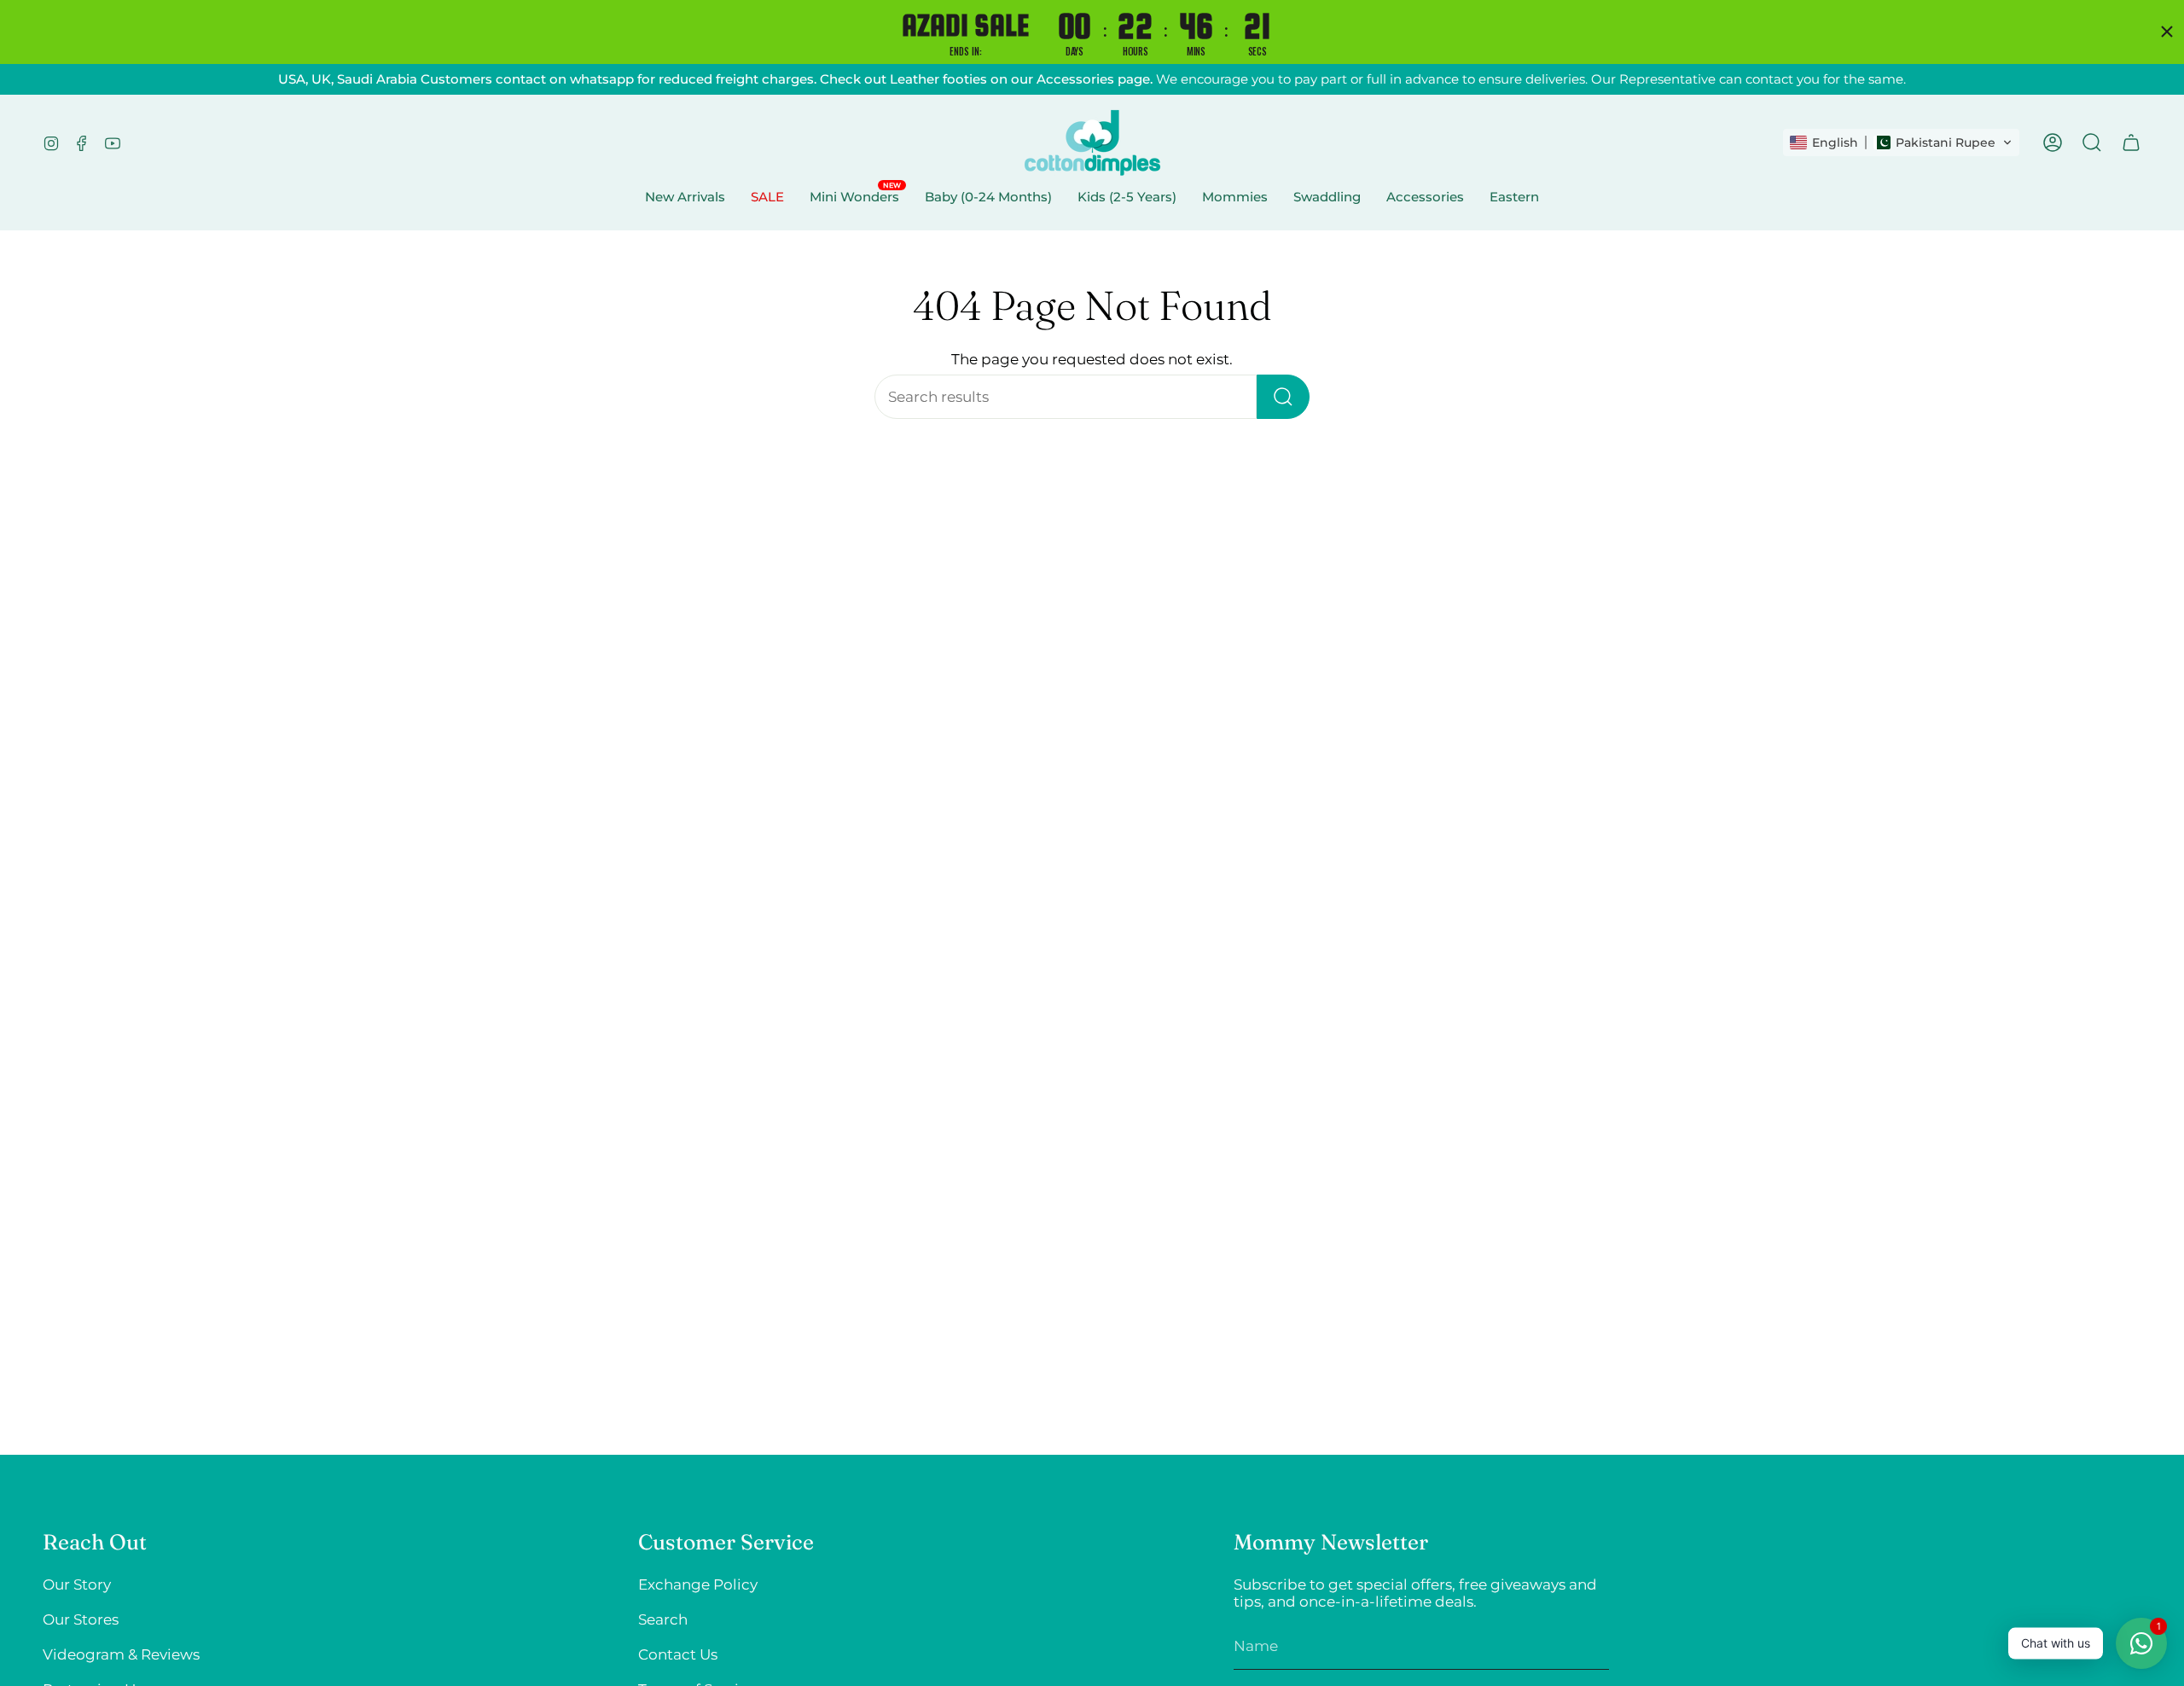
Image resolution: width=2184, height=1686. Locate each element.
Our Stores (81, 1619)
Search (663, 1619)
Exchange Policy (698, 1584)
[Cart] (2131, 142)
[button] (1901, 142)
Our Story (77, 1584)
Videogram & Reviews (121, 1654)
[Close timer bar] (2167, 32)
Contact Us (678, 1654)
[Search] (1283, 397)
